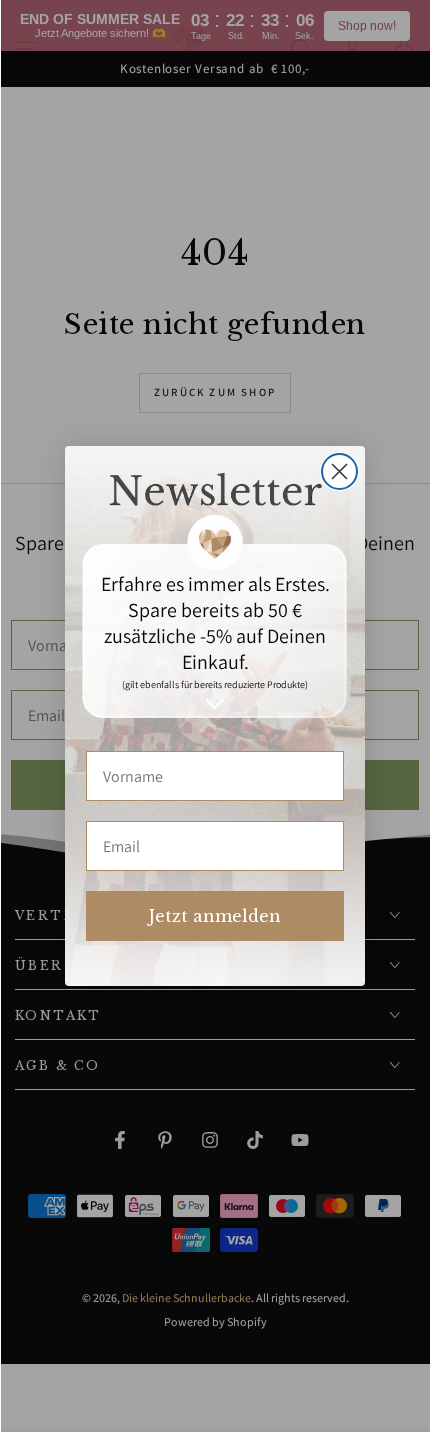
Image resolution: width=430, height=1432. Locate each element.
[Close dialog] (339, 471)
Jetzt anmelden (215, 916)
